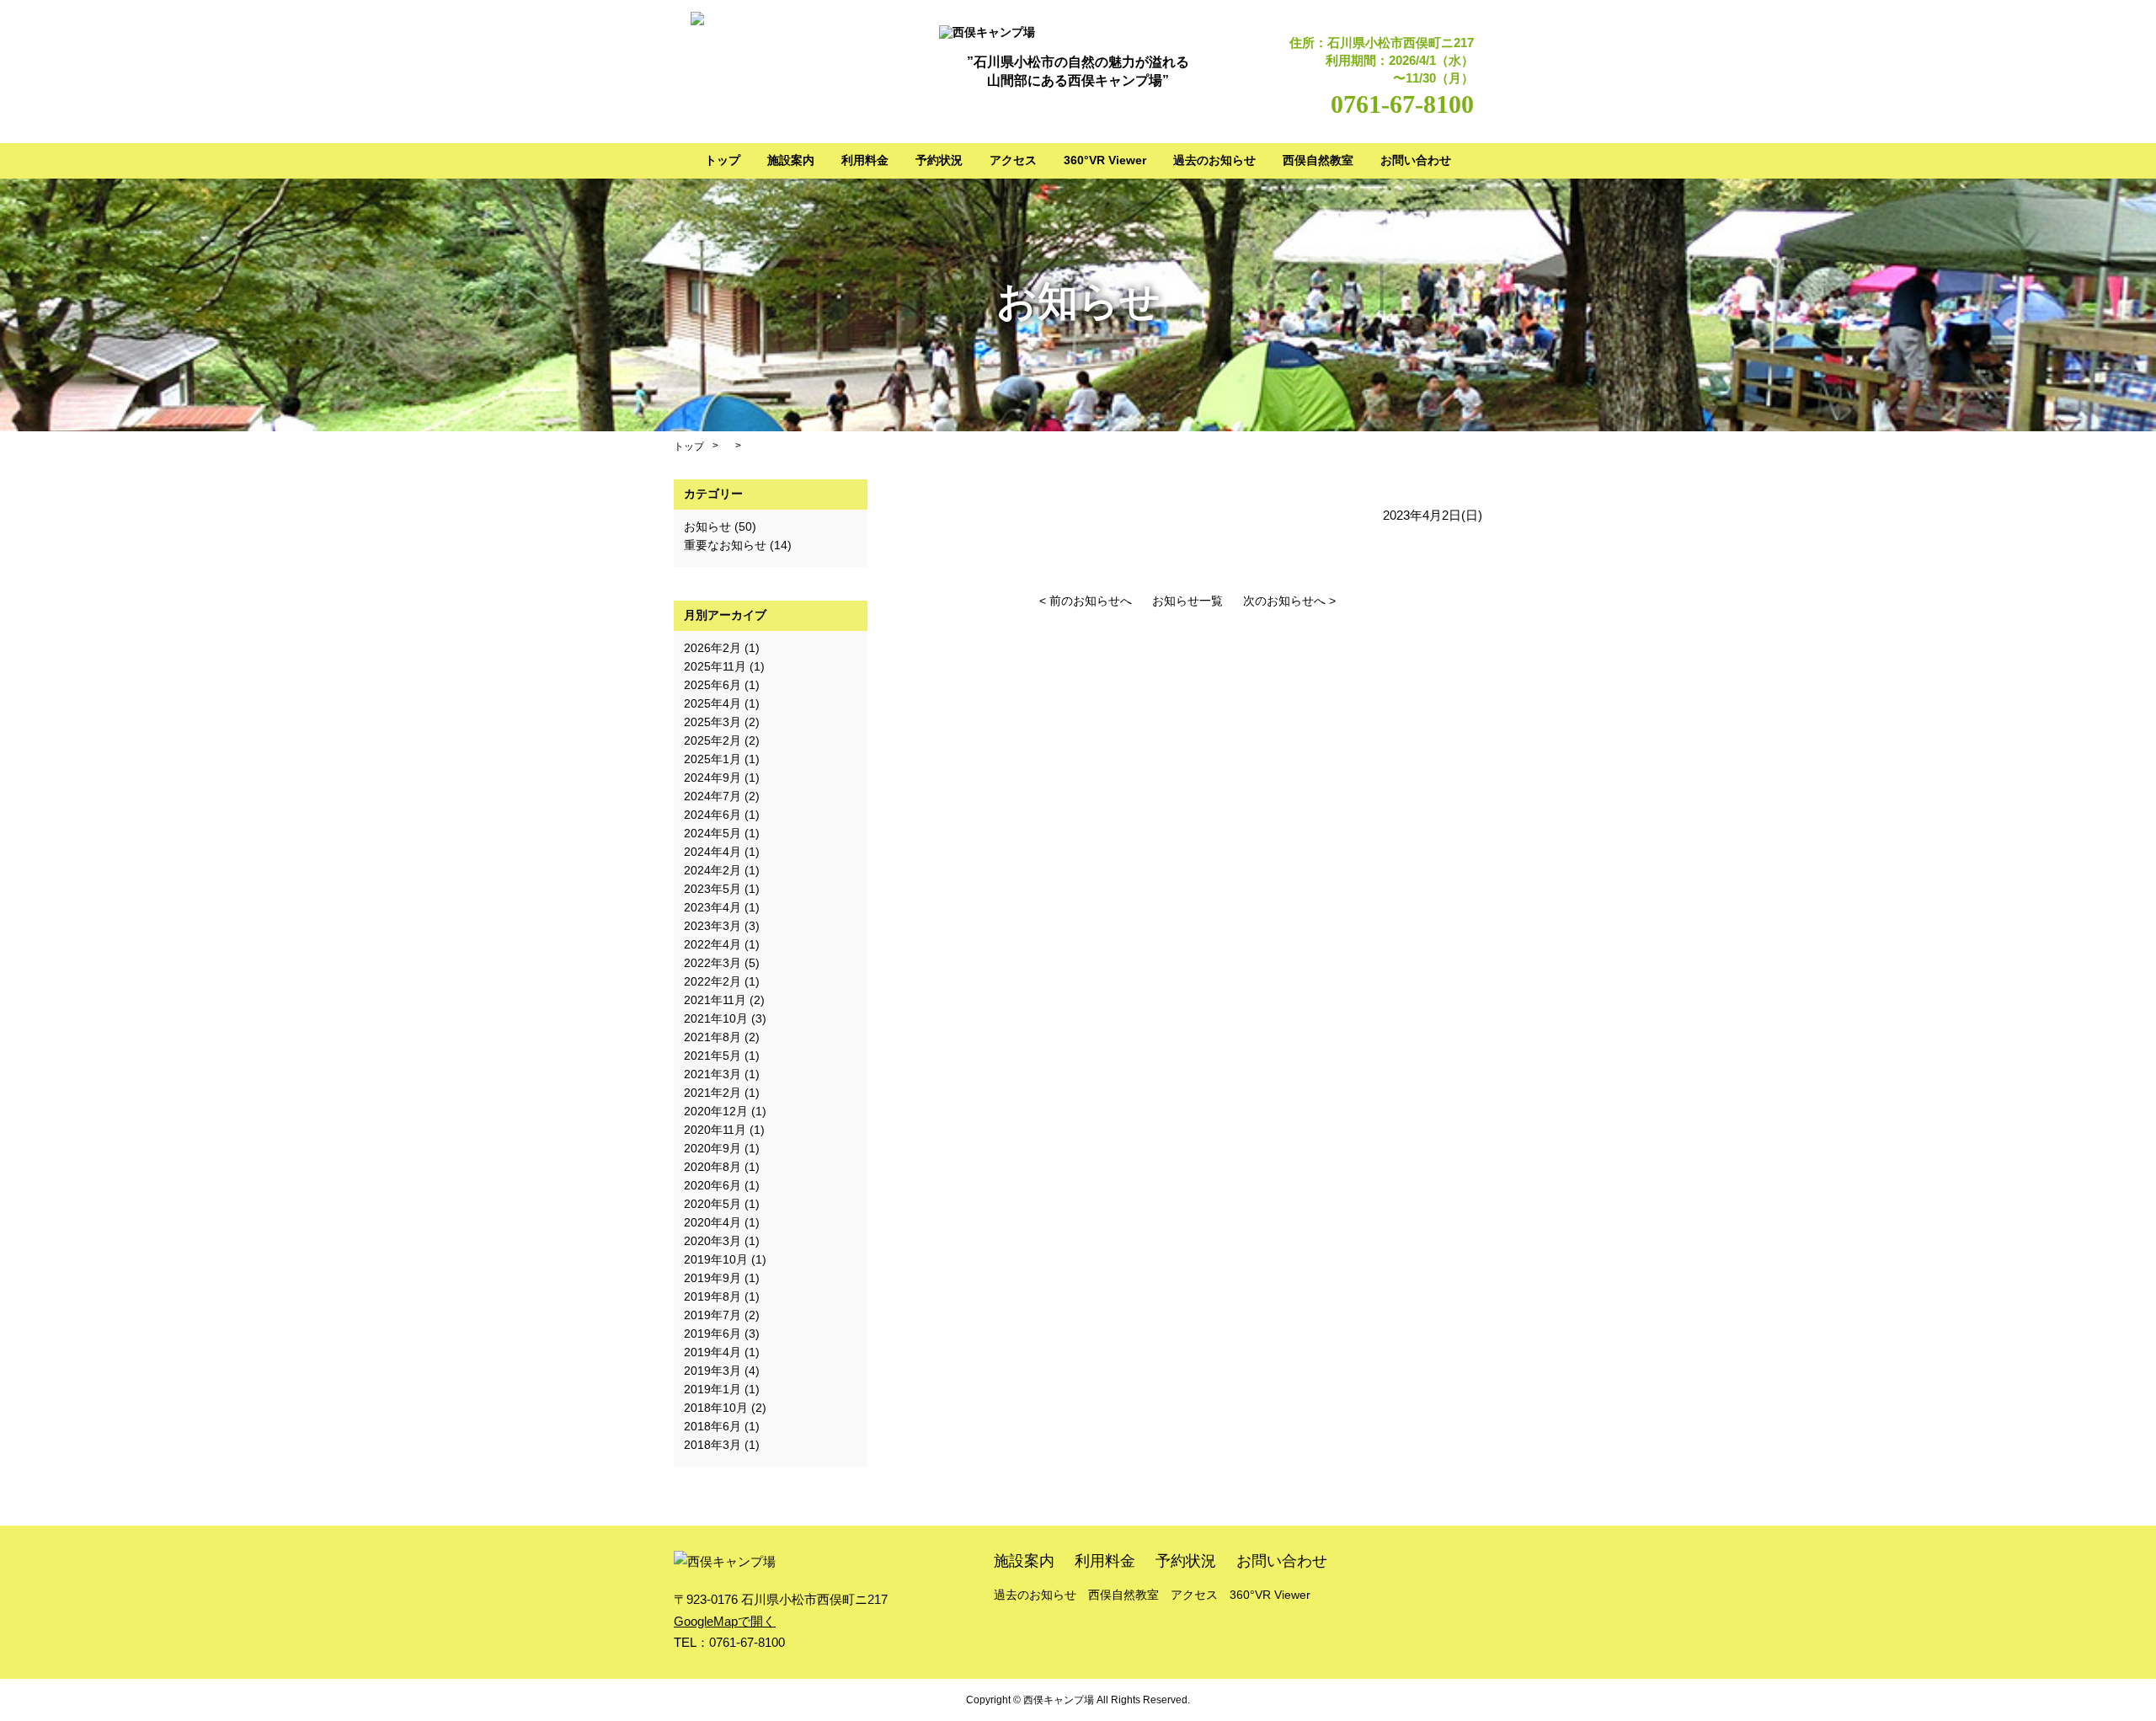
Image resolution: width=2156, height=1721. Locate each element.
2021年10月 (716, 1018)
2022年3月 (712, 963)
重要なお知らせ (725, 545)
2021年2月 (712, 1093)
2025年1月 (712, 759)
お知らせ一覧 (1187, 601)
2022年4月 (712, 944)
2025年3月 (712, 722)
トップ (723, 160)
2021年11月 (715, 1000)
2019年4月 (712, 1352)
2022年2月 (712, 981)
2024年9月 (712, 778)
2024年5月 (712, 833)
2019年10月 (716, 1259)
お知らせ (707, 526)
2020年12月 (716, 1111)
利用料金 (865, 160)
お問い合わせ (1416, 160)
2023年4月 (712, 907)
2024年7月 (712, 796)
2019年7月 (712, 1315)
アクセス (1013, 160)
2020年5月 (712, 1204)
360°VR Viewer (1105, 160)
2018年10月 (716, 1408)
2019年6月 (712, 1334)
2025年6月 (712, 685)
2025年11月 (715, 666)
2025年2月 (712, 740)
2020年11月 (715, 1130)
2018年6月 (712, 1426)
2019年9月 (712, 1278)
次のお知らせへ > (1289, 601)
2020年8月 (712, 1167)
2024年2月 (712, 870)
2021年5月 (712, 1056)
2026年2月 (712, 648)
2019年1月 (712, 1389)
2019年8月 (712, 1296)
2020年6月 (712, 1185)
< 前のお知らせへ (1086, 601)
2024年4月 (712, 852)
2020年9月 (712, 1148)
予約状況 (939, 160)
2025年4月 (712, 703)
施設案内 (791, 160)
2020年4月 (712, 1222)
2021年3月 (712, 1074)
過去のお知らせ (1214, 160)
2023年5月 (712, 889)
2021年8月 (712, 1037)
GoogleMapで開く (725, 1621)
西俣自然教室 (1318, 160)
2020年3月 (712, 1241)
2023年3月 (712, 926)
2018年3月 (712, 1445)
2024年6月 (712, 815)
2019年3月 (712, 1371)
